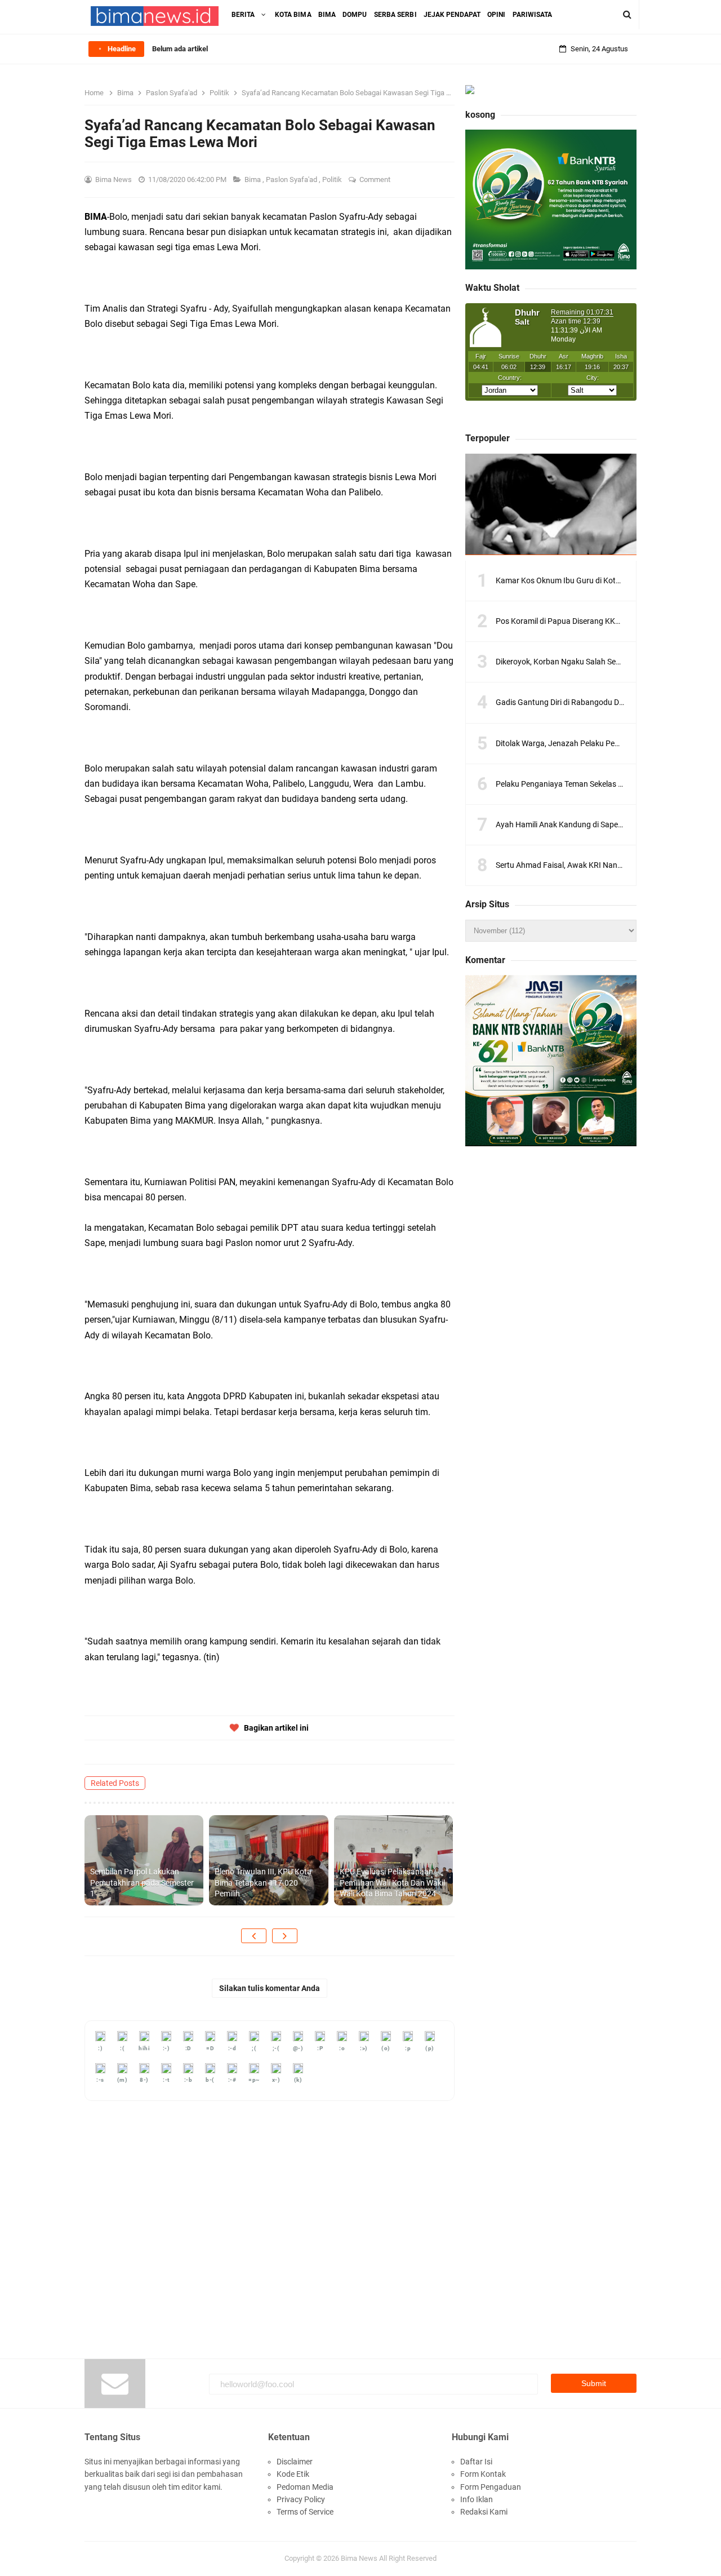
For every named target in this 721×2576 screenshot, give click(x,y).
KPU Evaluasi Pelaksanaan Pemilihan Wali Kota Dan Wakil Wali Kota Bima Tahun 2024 (392, 1883)
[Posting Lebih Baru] (254, 1936)
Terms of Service (305, 2512)
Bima (253, 179)
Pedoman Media (305, 2487)
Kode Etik (293, 2474)
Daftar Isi (476, 2462)
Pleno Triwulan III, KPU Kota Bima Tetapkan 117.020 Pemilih (263, 1883)
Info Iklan (477, 2499)
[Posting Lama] (285, 1936)
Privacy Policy (301, 2499)
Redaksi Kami (484, 2512)
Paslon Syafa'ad (292, 179)
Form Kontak (483, 2474)
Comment (376, 179)
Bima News (359, 2558)
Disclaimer (295, 2462)
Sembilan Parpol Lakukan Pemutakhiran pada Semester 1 (142, 1883)
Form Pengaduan (491, 2487)
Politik (333, 179)
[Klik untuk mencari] (627, 15)
